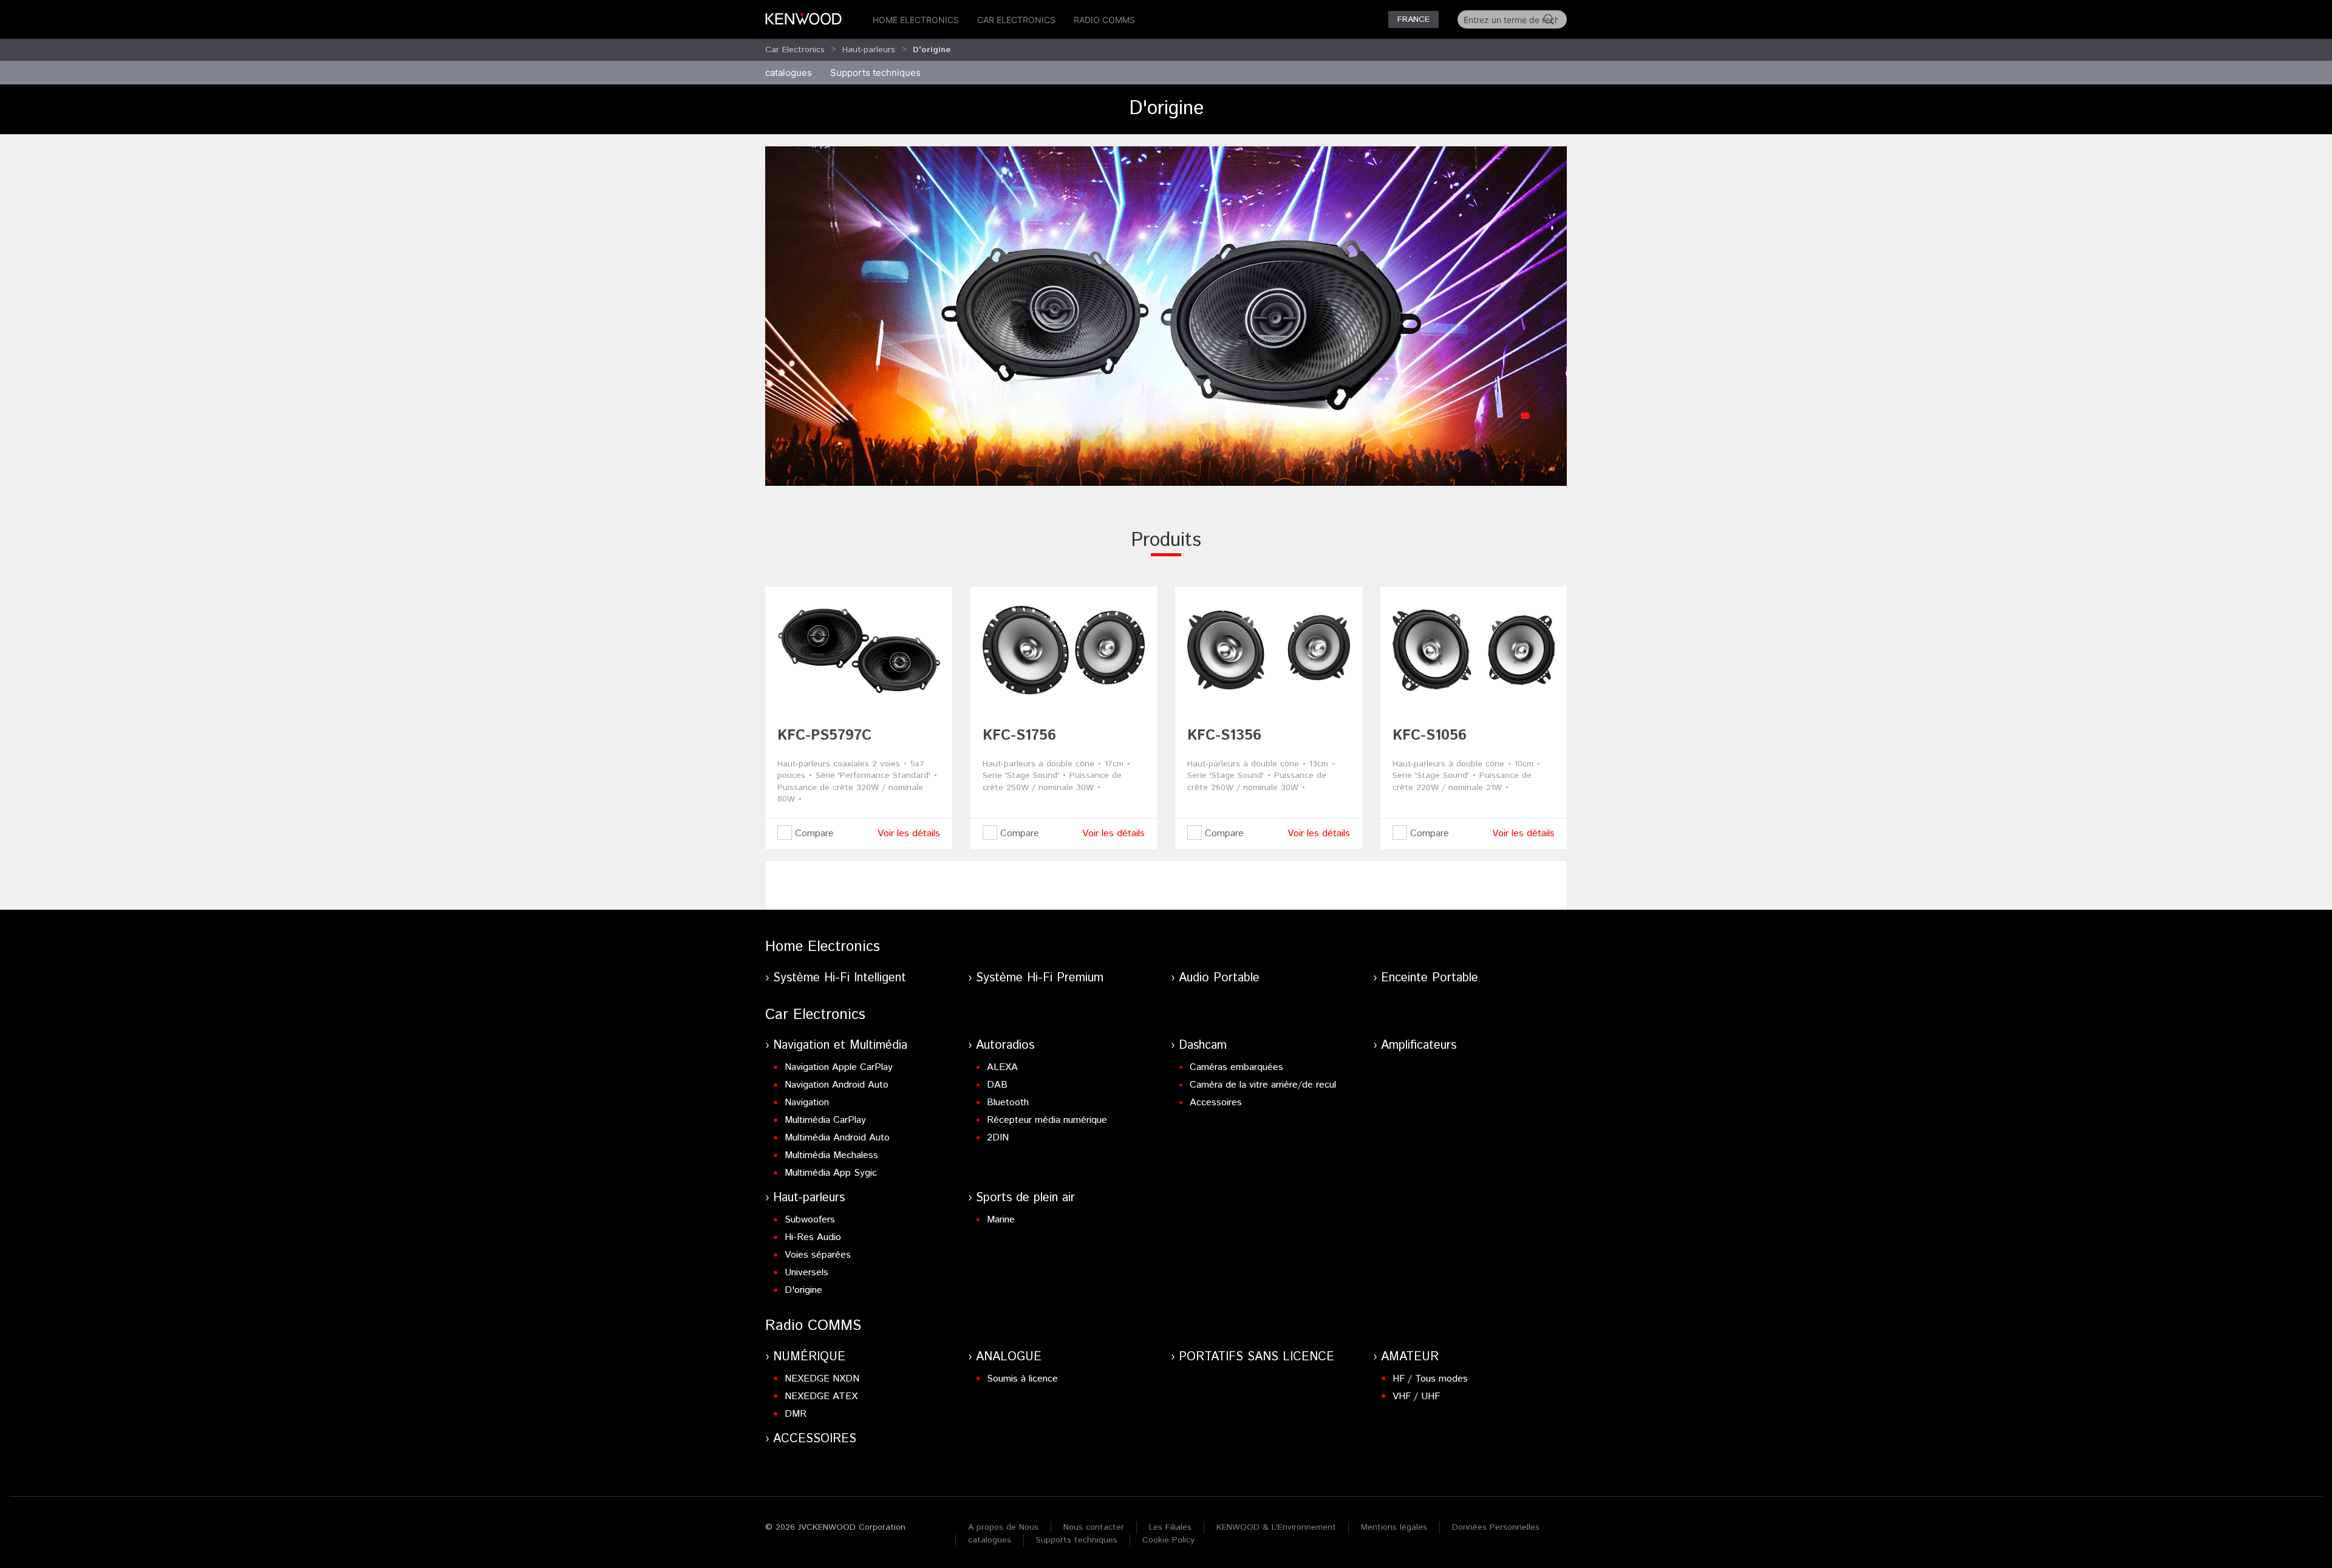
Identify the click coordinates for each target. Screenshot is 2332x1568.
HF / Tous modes (1430, 1379)
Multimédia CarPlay (825, 1120)
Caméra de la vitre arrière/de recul (1263, 1085)
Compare (813, 833)
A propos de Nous (1003, 1527)
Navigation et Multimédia (840, 1045)
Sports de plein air (1025, 1198)
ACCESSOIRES (815, 1439)
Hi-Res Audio (813, 1237)
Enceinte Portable (1430, 978)
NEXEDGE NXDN (822, 1379)
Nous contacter (1094, 1527)
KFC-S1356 (1224, 735)
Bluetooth (1008, 1103)
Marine (1001, 1220)
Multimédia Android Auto (837, 1138)
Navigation (807, 1103)
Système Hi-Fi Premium (1040, 978)
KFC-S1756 (1019, 735)
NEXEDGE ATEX (821, 1396)
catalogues (789, 73)
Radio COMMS (1104, 20)
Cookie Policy (1168, 1540)
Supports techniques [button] (875, 73)
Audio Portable (1219, 978)
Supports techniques (1077, 1540)
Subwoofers (810, 1220)
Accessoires (1216, 1103)
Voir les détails (909, 833)
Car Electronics (1016, 20)
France (1413, 19)
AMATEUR (1410, 1357)
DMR (796, 1414)
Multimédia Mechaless (831, 1155)
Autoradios (1005, 1045)
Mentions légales (1394, 1527)
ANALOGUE (1009, 1357)
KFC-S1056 (1430, 735)
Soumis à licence (1022, 1379)
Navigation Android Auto (837, 1085)
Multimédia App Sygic (831, 1173)
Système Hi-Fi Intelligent (840, 978)
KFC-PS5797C (824, 735)
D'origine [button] (932, 50)
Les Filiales (1170, 1527)
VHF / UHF (1416, 1396)
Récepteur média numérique (1047, 1120)
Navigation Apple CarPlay (839, 1067)
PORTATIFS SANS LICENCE (1256, 1357)
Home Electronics (916, 20)
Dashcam (1203, 1045)
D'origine (803, 1290)
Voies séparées (818, 1255)
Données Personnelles (1496, 1527)
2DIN (998, 1138)
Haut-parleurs (869, 50)
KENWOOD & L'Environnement (1276, 1527)
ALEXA (1002, 1067)
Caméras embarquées (1236, 1067)
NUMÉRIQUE (809, 1357)
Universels (806, 1273)
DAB (997, 1085)
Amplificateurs (1419, 1045)
